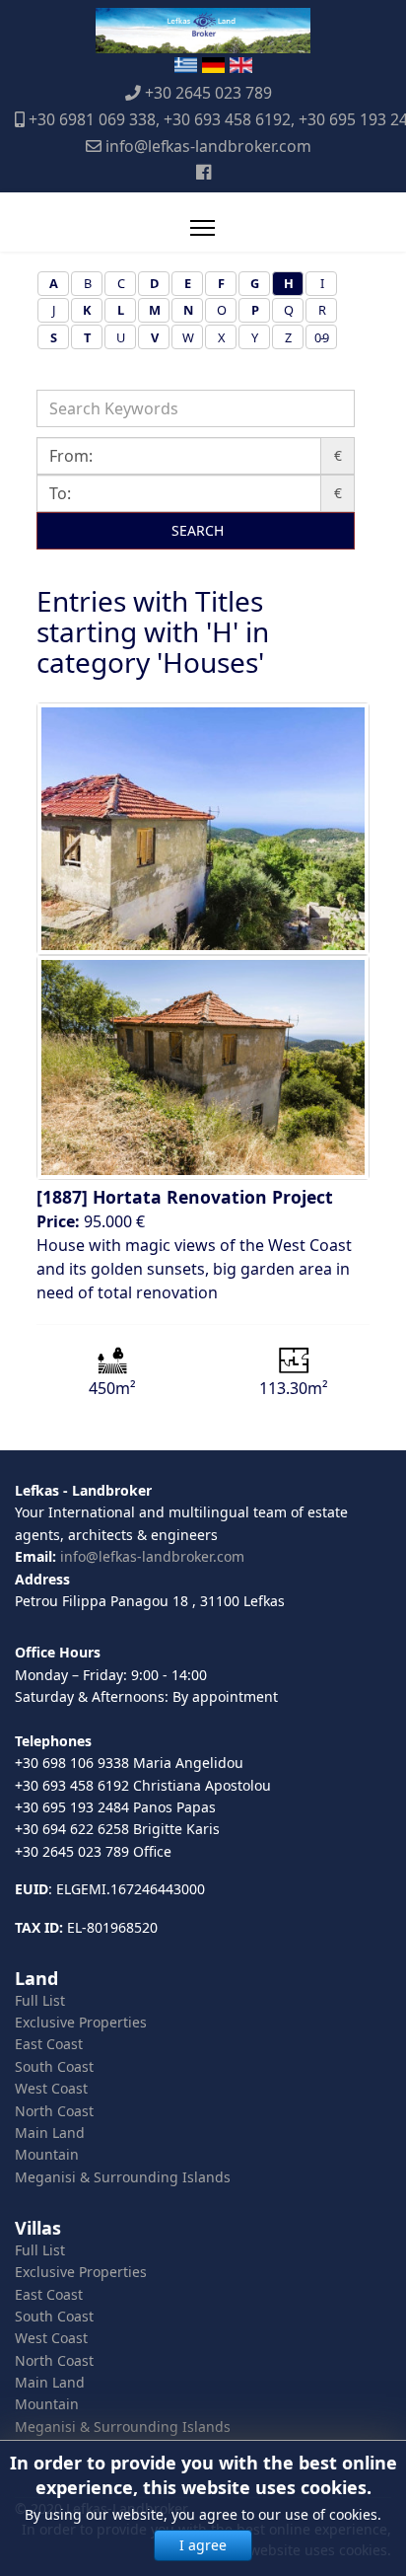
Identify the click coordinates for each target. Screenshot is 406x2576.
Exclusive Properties (81, 2022)
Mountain (47, 2154)
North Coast (54, 2111)
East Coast (49, 2044)
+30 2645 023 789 (208, 93)
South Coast (54, 2066)
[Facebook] (203, 172)
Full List (40, 2000)
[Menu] (203, 228)
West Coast (51, 2088)
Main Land (50, 2133)
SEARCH (196, 530)
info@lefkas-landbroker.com (208, 146)
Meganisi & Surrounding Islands (123, 2177)
